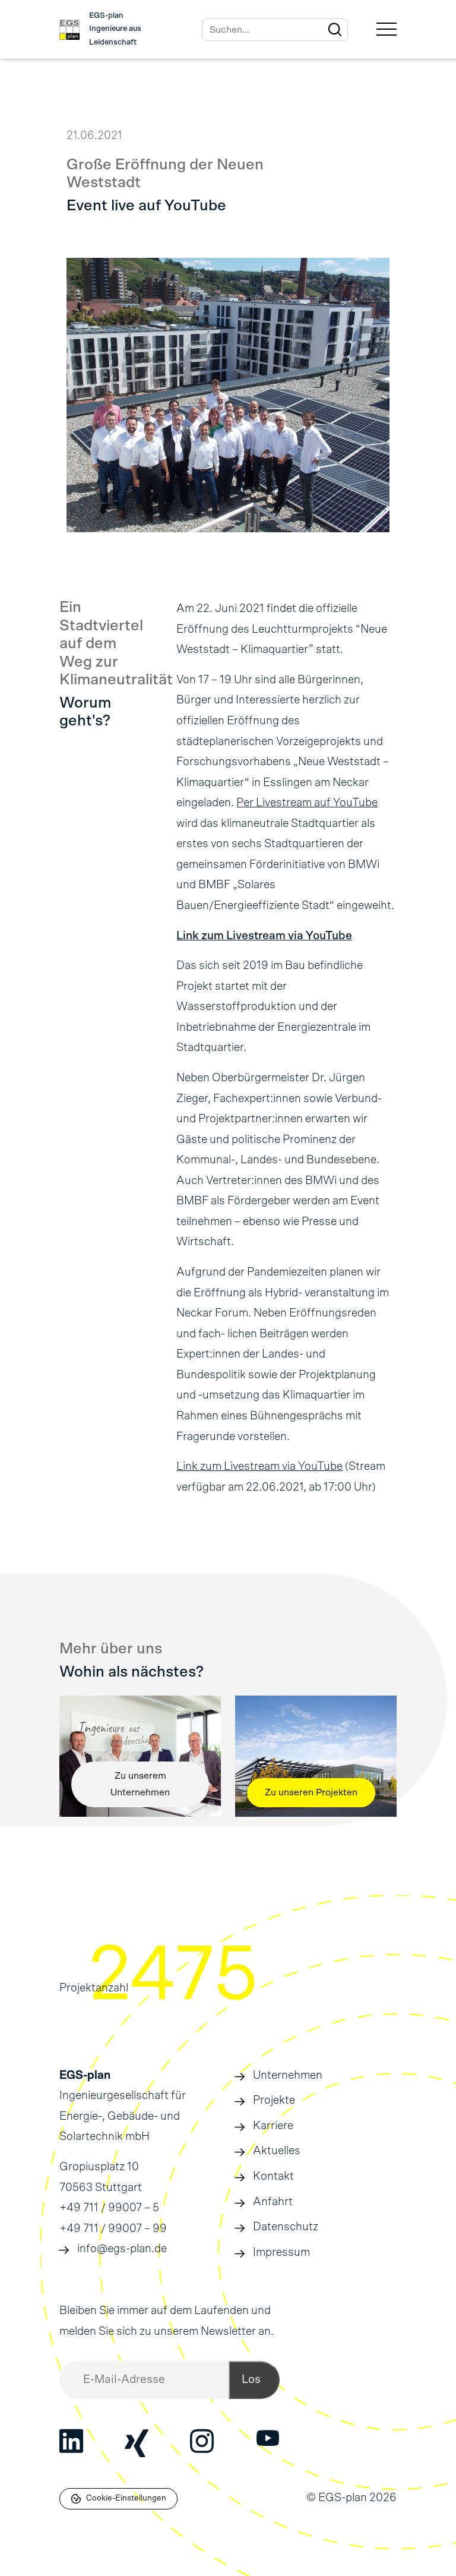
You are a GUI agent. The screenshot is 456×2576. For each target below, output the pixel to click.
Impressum (281, 2253)
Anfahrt (273, 2202)
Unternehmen (288, 2075)
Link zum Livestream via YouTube (264, 936)
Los (251, 2380)
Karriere (273, 2126)
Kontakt (273, 2176)
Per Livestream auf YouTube (307, 803)
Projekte (274, 2100)
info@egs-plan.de (122, 2249)
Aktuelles (277, 2151)
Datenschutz (286, 2227)
